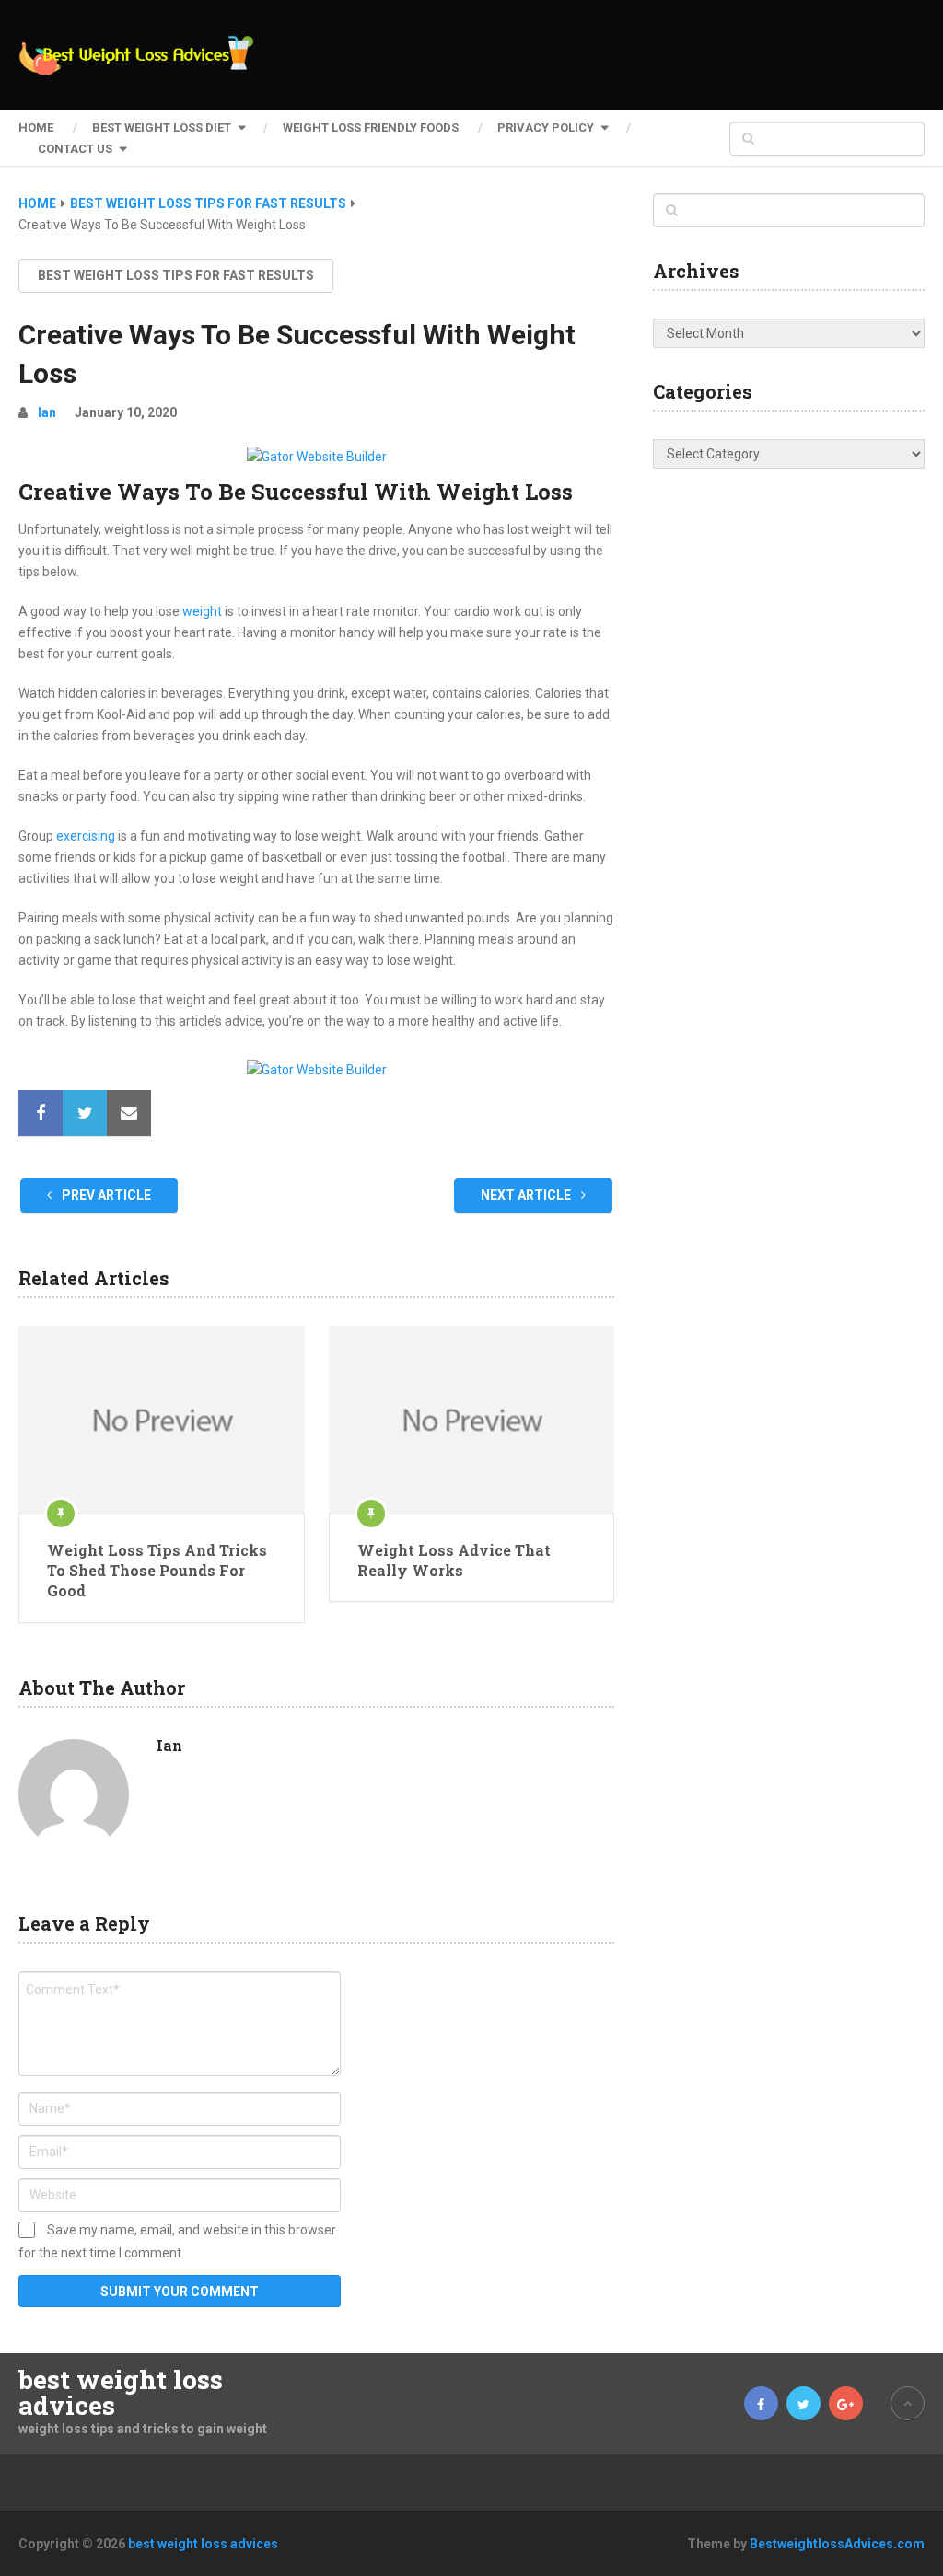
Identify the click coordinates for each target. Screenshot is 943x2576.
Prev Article (105, 1195)
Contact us (75, 149)
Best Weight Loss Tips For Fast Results (176, 275)
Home (36, 128)
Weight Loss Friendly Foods (371, 128)
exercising (86, 836)
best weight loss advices (121, 2393)
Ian (47, 412)
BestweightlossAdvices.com (837, 2544)
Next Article (527, 1195)
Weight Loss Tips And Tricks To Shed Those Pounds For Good (157, 1571)
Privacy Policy (546, 128)
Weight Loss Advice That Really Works (454, 1560)
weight (202, 611)
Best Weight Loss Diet (162, 128)
